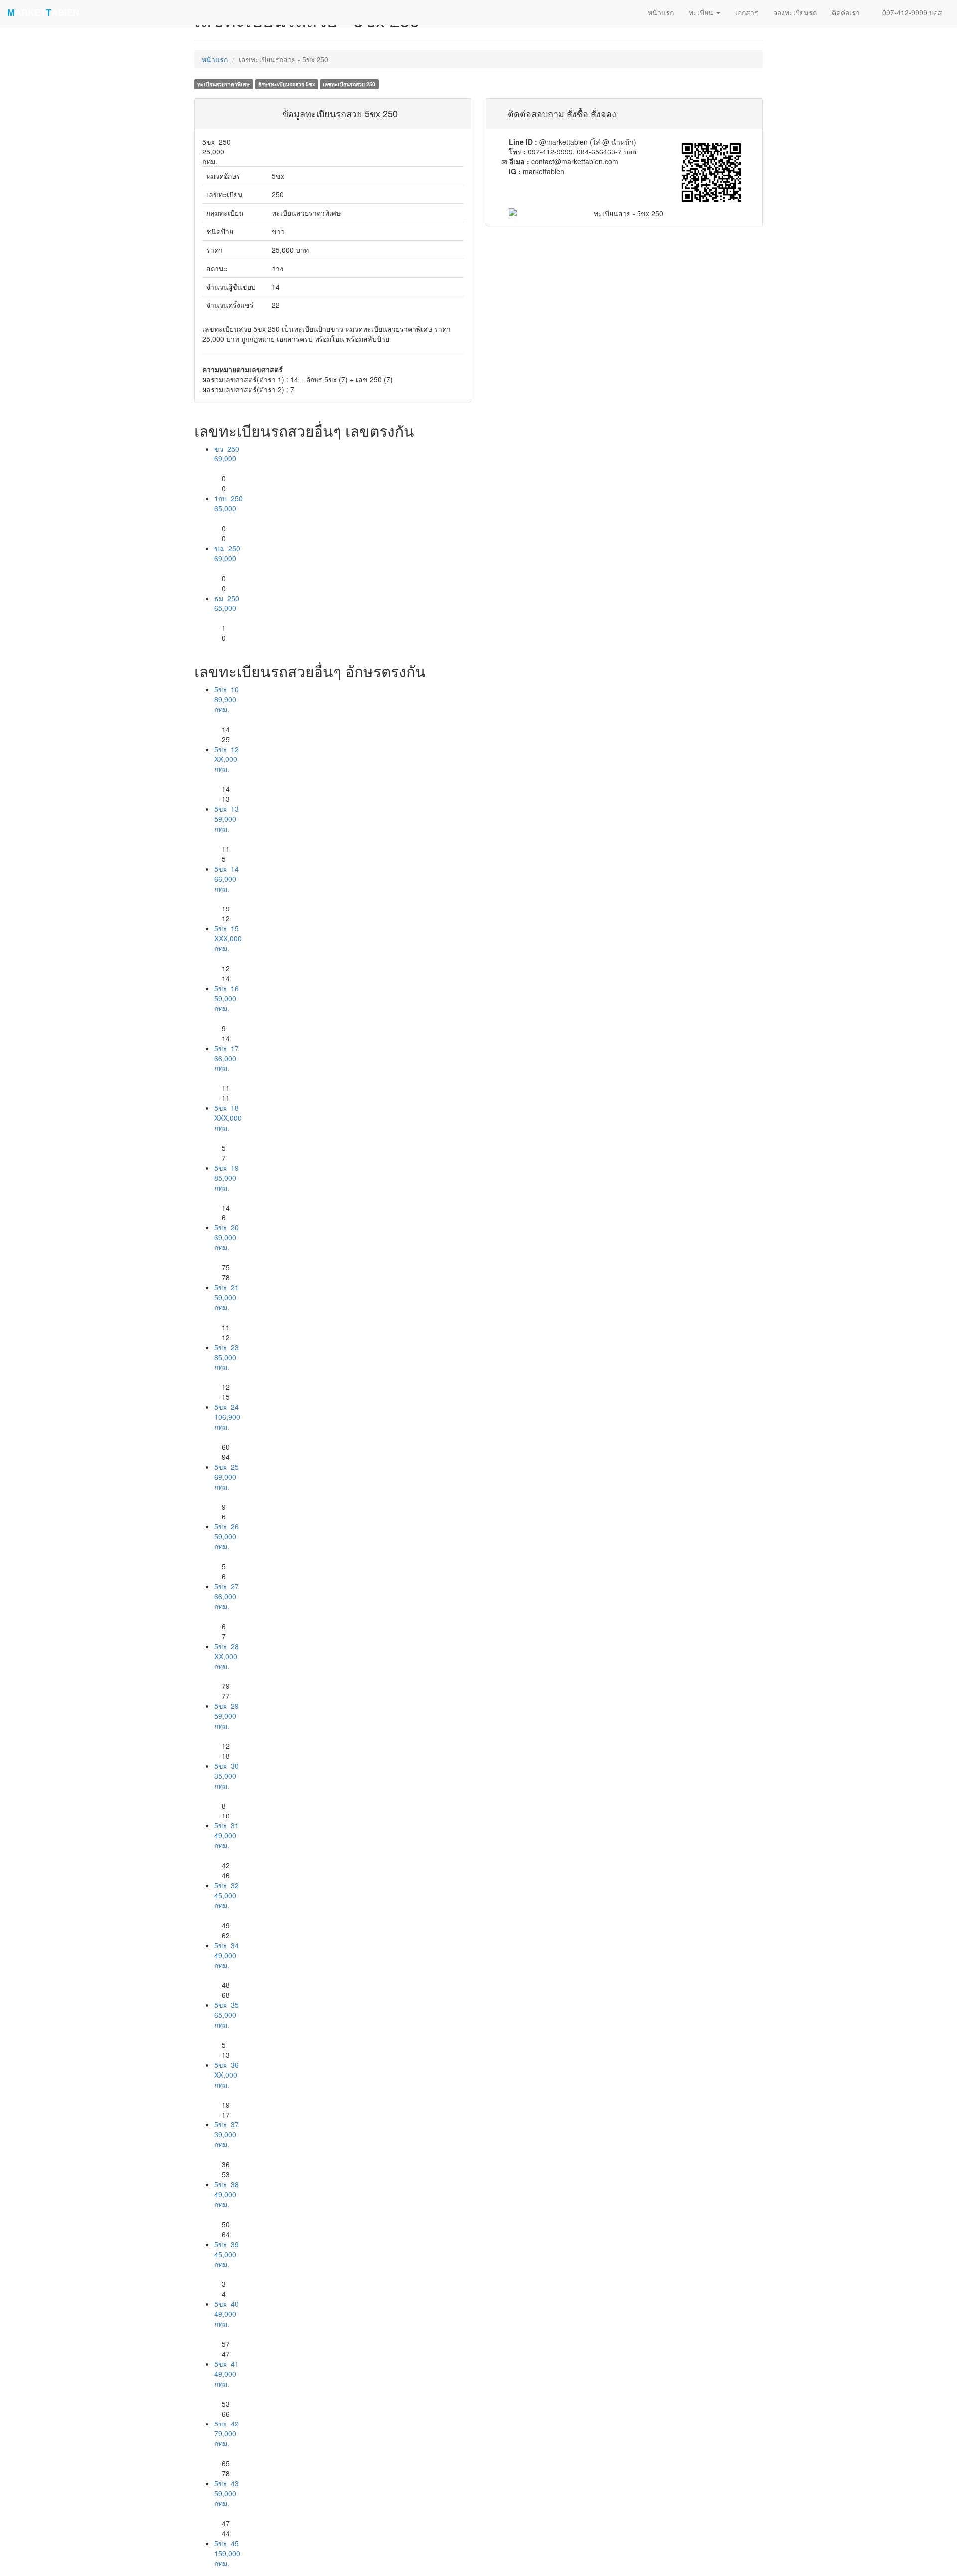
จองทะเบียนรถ (795, 12)
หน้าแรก (215, 59)
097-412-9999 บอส (911, 12)
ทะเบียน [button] (702, 12)
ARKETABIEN (43, 12)
